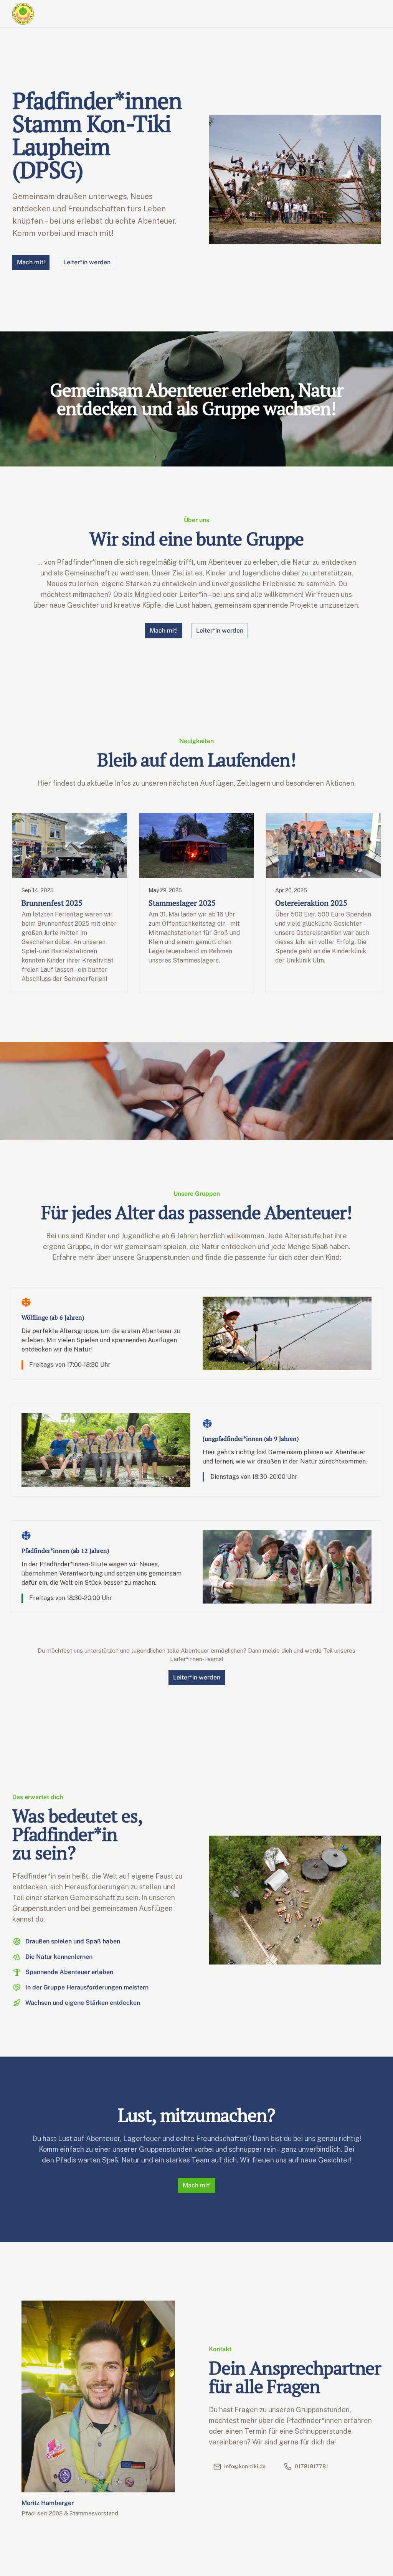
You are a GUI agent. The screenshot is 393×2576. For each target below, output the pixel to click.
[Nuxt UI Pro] (23, 14)
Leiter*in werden (197, 1677)
